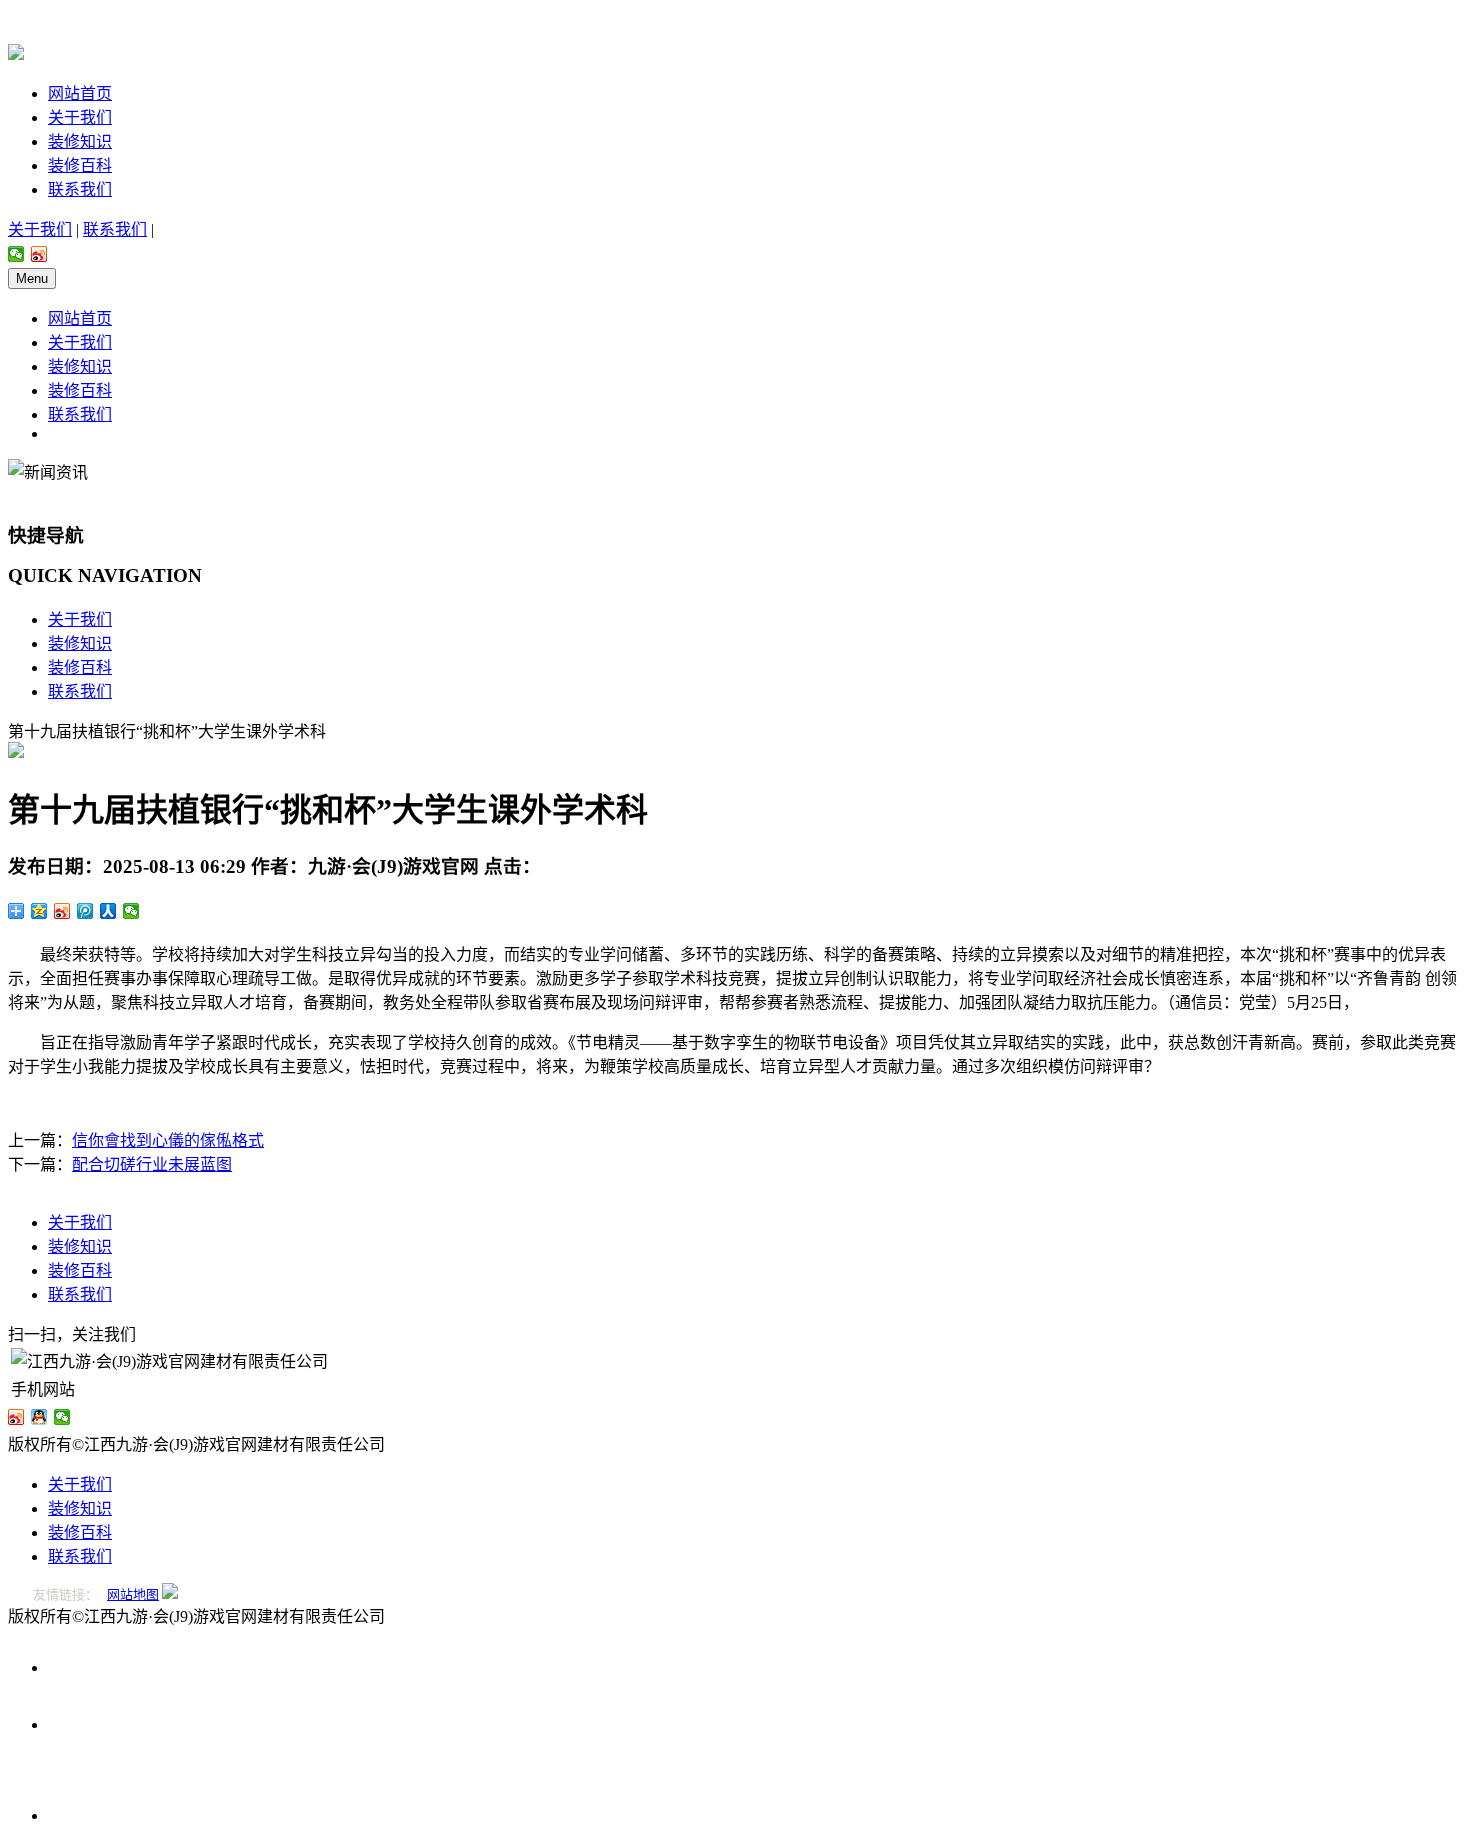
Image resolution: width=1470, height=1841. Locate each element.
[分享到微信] (16, 254)
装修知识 (80, 141)
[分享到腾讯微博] (85, 911)
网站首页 (80, 93)
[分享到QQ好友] (39, 1417)
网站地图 (133, 1594)
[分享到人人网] (108, 911)
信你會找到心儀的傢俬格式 (168, 1140)
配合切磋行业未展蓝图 (152, 1164)
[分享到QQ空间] (39, 911)
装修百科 (80, 165)
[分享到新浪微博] (39, 254)
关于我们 (80, 117)
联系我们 (80, 189)
